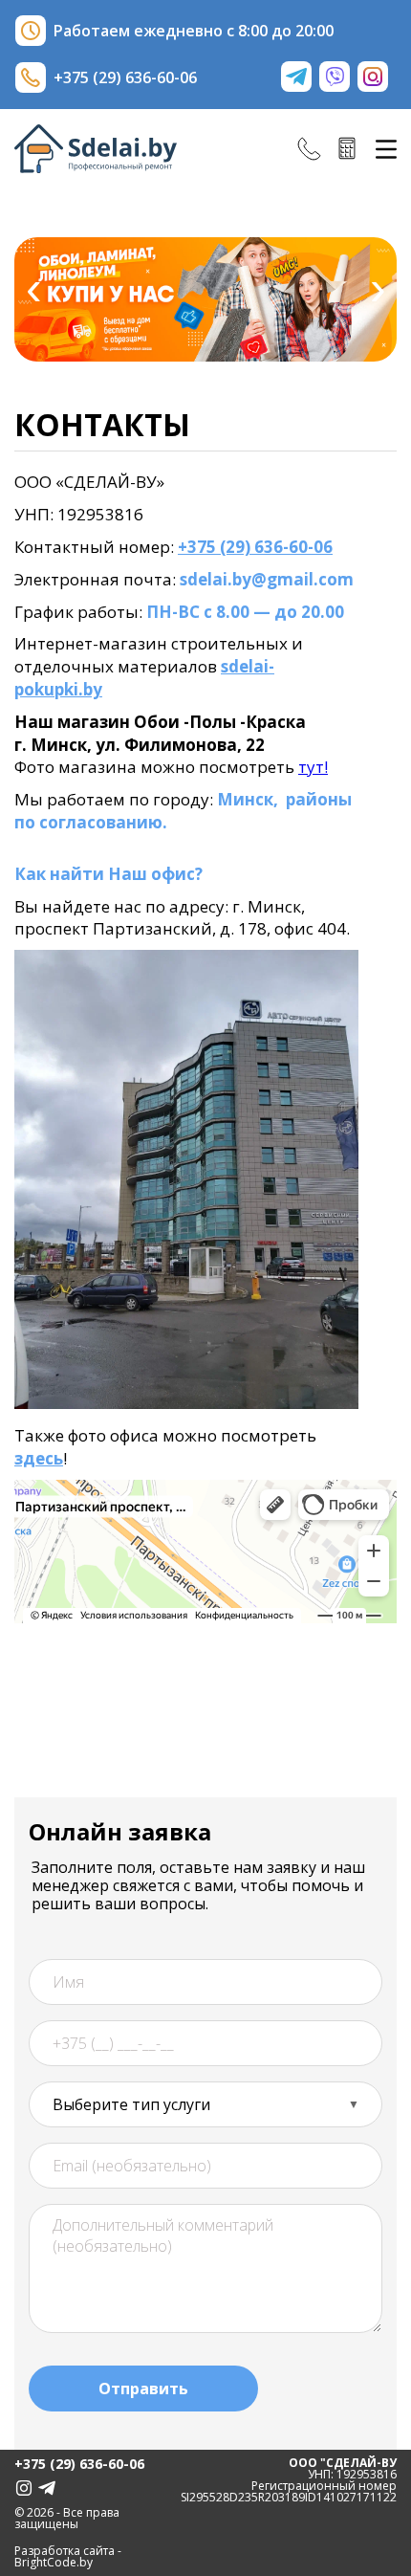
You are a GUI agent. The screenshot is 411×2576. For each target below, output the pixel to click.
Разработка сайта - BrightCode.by (68, 2557)
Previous (33, 294)
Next (378, 294)
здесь (39, 1458)
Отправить (143, 2389)
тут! (313, 767)
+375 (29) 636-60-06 (255, 547)
